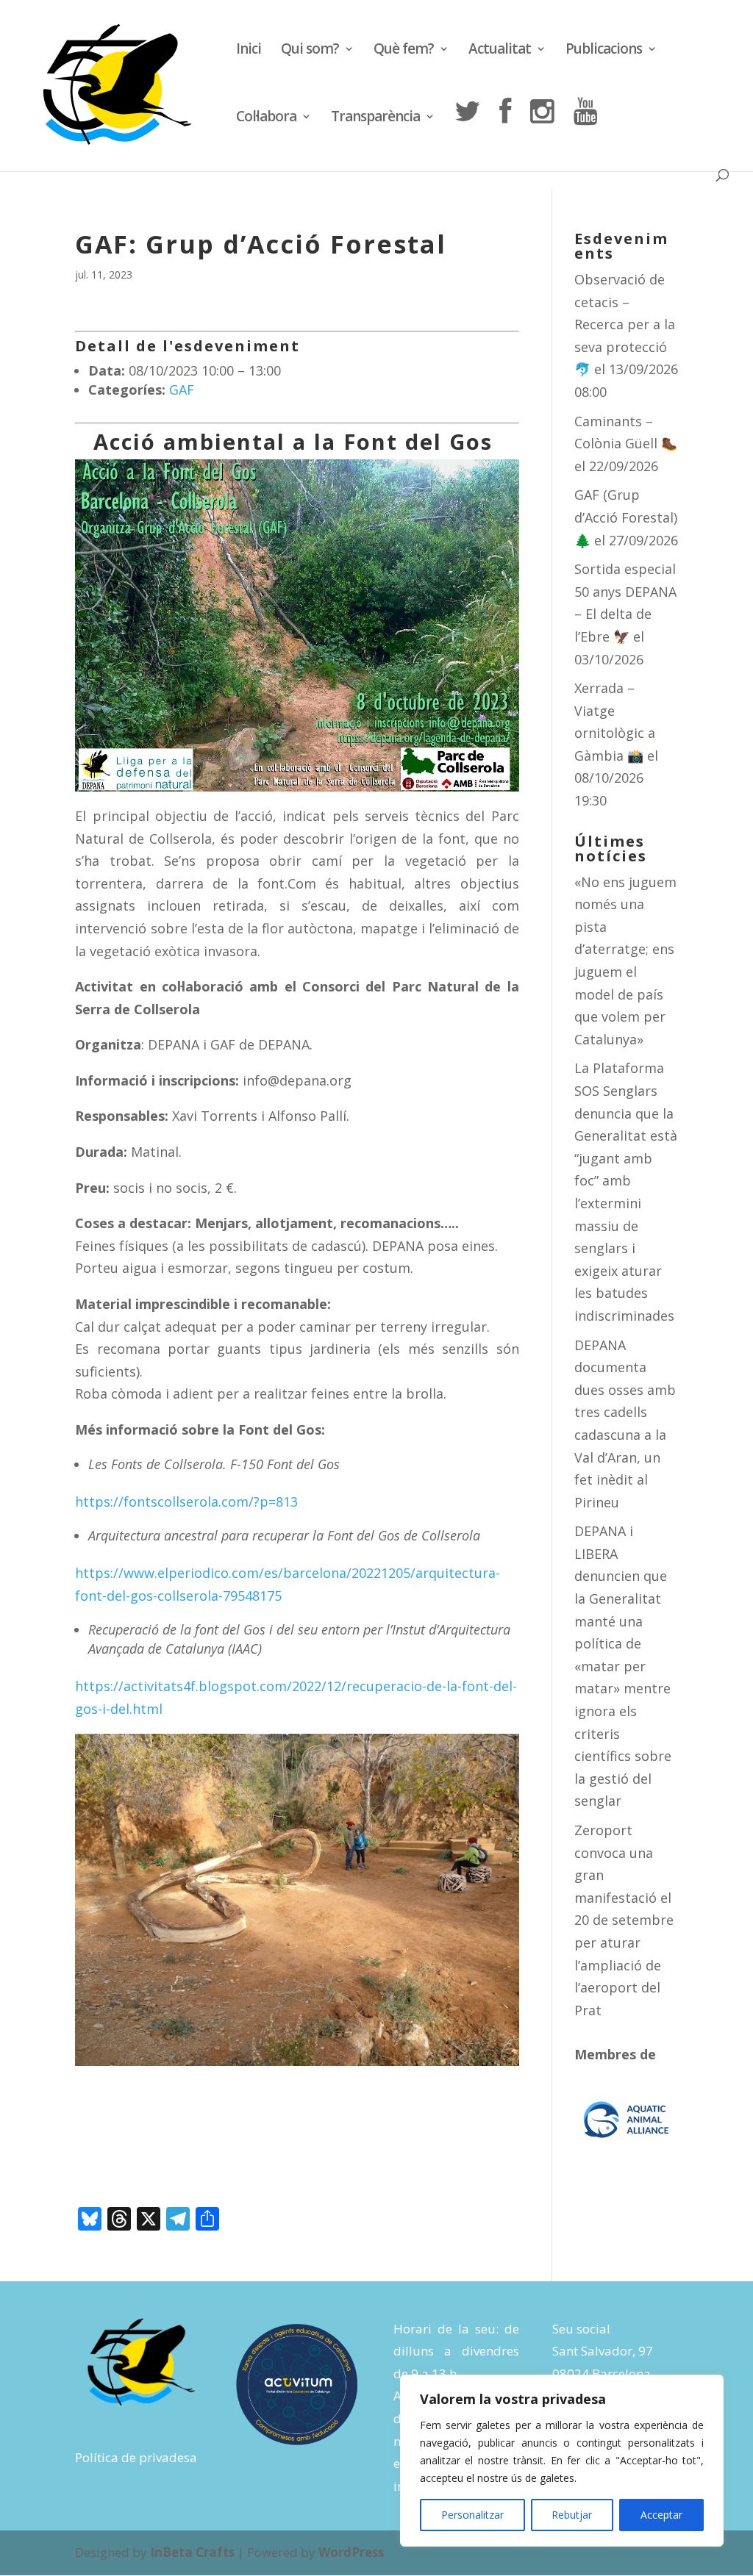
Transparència (375, 118)
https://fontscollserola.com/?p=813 (186, 1502)
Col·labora (266, 118)
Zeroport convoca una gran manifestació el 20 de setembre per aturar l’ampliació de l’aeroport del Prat (624, 1920)
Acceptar (661, 2515)
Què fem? (404, 51)
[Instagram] (542, 133)
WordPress (351, 2552)
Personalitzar (472, 2515)
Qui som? (310, 51)
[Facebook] (505, 133)
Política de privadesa (136, 2457)
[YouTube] (585, 133)
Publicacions (604, 51)
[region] (562, 2461)
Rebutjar (572, 2515)
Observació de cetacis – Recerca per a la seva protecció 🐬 (625, 324)
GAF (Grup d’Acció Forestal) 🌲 (626, 517)
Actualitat (500, 51)
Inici (249, 51)
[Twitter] (467, 133)
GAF (182, 390)
